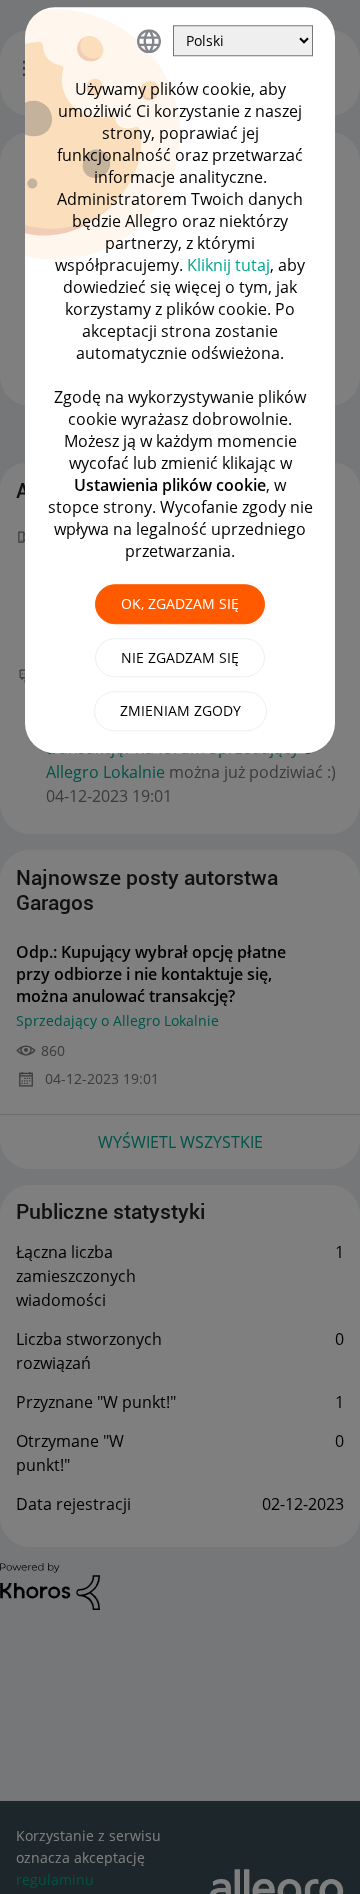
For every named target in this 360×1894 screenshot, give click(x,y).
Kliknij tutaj (228, 265)
